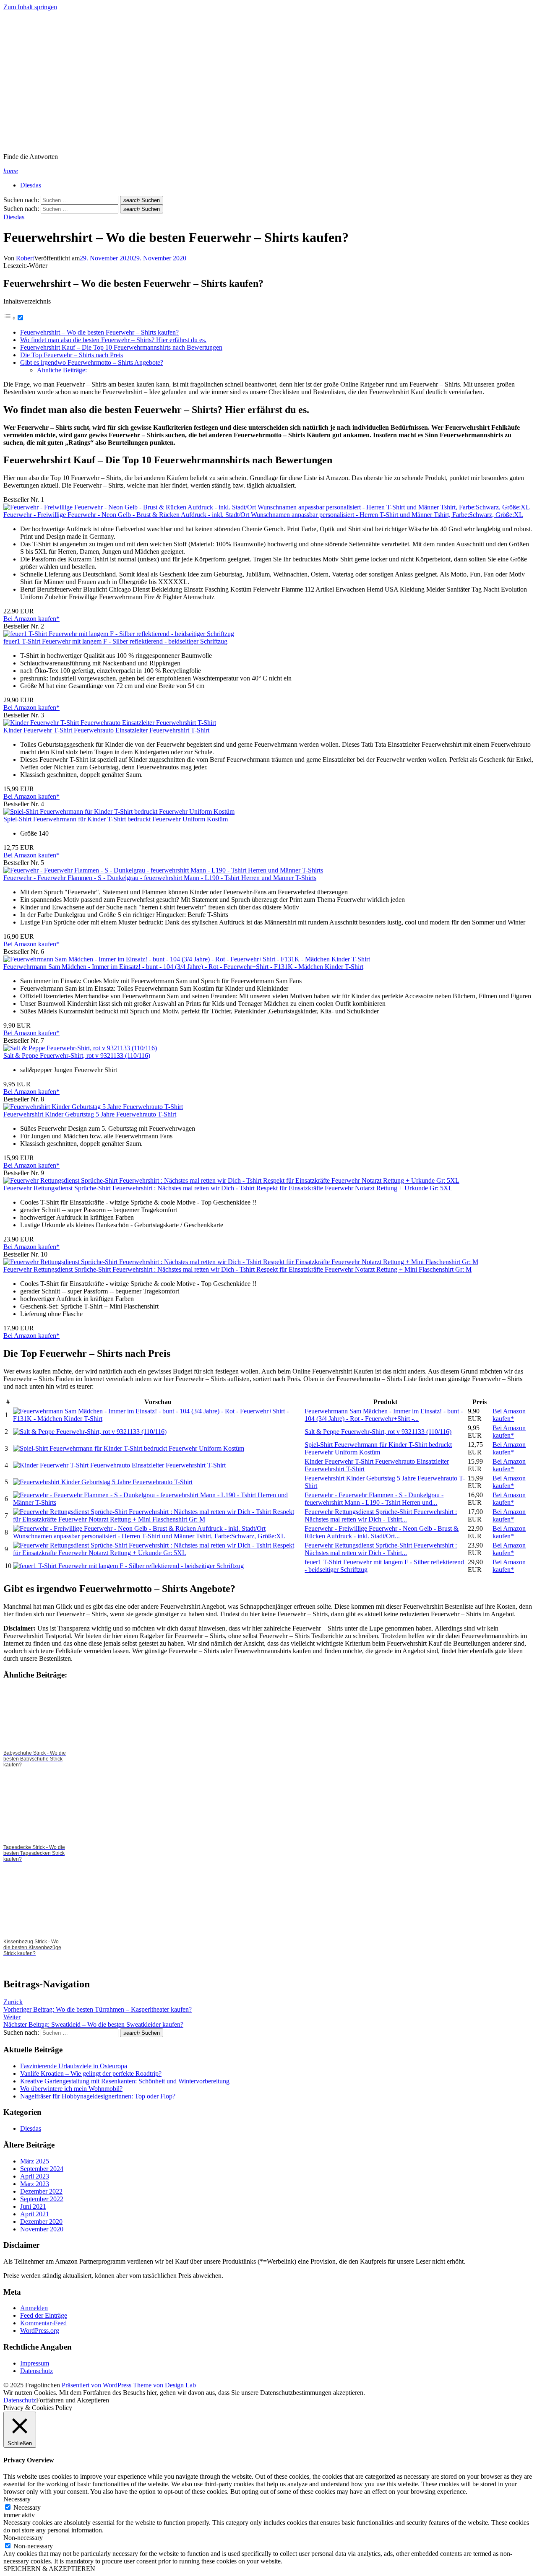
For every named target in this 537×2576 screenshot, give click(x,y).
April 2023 (35, 2176)
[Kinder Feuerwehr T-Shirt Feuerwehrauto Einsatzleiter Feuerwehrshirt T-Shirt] (110, 723)
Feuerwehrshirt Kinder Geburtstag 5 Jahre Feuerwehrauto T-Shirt (90, 1114)
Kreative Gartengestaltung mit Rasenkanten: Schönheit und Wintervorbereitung (125, 2081)
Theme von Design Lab (164, 2385)
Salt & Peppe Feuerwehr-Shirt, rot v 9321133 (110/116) (77, 1056)
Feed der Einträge (44, 2315)
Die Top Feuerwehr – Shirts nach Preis (72, 355)
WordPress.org (40, 2331)
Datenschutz (36, 2371)
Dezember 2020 (41, 2222)
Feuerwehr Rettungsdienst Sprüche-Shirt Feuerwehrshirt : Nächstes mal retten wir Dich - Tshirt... (381, 1515)
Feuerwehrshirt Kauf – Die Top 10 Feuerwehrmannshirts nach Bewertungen (121, 347)
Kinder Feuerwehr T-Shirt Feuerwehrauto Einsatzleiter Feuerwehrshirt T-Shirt (106, 730)
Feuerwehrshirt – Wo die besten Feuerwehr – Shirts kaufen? (99, 332)
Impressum (35, 2363)
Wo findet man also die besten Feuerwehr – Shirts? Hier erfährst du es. (113, 340)
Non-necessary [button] (23, 2538)
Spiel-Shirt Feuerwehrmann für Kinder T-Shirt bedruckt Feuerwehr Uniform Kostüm (116, 819)
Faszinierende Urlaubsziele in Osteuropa (74, 2066)
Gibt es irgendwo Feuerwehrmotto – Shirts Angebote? (92, 362)
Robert (25, 258)
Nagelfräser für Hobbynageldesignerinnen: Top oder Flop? (98, 2096)
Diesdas (31, 185)
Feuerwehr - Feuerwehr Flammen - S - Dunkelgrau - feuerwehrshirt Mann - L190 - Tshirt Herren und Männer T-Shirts (160, 878)
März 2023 (35, 2184)
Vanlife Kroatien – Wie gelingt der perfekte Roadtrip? (91, 2074)
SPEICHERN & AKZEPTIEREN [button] (49, 2569)
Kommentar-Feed (43, 2323)
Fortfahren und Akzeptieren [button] (73, 2400)
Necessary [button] (17, 2499)
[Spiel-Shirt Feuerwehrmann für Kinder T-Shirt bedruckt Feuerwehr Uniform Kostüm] (119, 811)
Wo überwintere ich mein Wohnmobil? (71, 2089)
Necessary (27, 2507)
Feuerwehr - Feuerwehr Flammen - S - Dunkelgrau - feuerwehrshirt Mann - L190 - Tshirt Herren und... (374, 1499)
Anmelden (34, 2308)
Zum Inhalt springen (30, 7)
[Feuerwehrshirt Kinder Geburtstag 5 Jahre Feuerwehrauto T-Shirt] (93, 1107)
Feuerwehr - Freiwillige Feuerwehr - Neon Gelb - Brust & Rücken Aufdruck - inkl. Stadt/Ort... (382, 1532)
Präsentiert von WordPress (97, 2385)
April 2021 (35, 2214)
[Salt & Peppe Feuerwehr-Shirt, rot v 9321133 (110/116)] (80, 1048)
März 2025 (35, 2161)
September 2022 (42, 2199)
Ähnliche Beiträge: (62, 370)
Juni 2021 (33, 2206)
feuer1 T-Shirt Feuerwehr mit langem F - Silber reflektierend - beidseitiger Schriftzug (115, 641)
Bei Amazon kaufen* (31, 619)
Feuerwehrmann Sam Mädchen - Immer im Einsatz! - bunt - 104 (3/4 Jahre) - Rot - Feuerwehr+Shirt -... (384, 1415)
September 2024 (42, 2169)
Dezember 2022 (41, 2191)
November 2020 (42, 2229)
